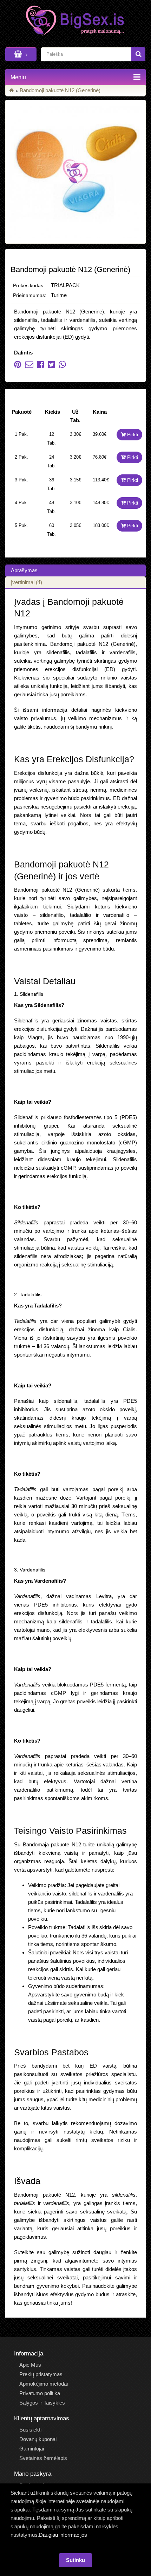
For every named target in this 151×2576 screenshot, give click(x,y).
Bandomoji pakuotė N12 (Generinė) (60, 90)
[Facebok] (39, 366)
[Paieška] (138, 54)
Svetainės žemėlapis (43, 2458)
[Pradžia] (12, 90)
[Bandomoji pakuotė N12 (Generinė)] (75, 172)
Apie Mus (30, 2365)
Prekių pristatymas (41, 2374)
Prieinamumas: (30, 295)
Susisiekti (30, 2430)
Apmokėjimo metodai (44, 2384)
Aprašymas (24, 570)
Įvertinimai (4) (27, 582)
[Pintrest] (18, 366)
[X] (50, 366)
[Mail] (27, 366)
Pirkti (132, 434)
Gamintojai (32, 2449)
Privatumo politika (40, 2393)
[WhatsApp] (61, 366)
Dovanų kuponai (38, 2439)
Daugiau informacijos (63, 2535)
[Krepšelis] (21, 54)
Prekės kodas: (29, 285)
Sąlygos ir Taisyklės (42, 2403)
